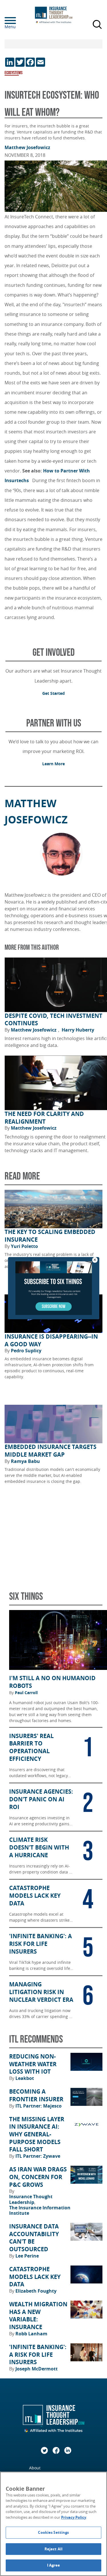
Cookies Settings (53, 2532)
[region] (53, 2524)
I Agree (54, 2565)
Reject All (53, 2549)
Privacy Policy (74, 2517)
